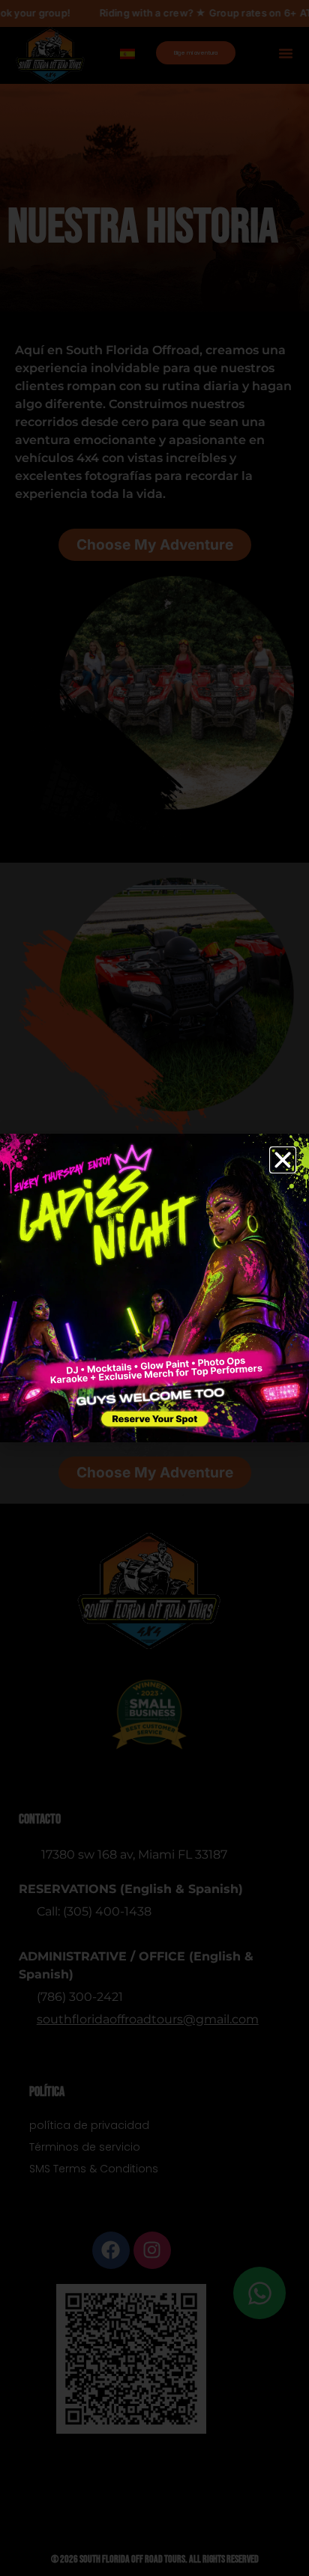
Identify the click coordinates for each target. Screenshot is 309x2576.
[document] (154, 1288)
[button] (283, 1160)
